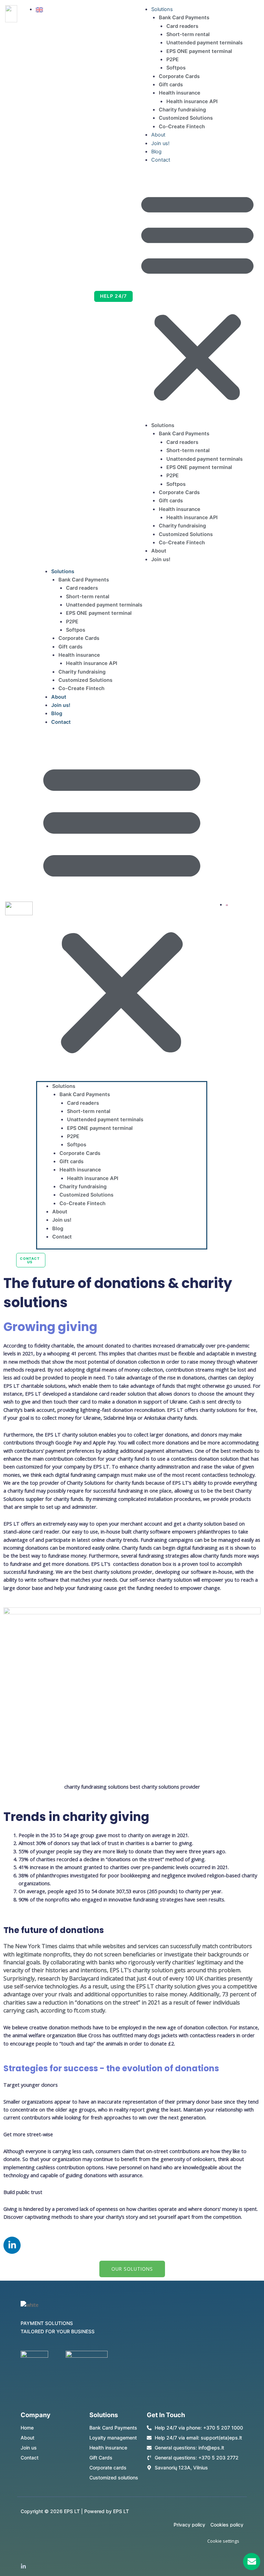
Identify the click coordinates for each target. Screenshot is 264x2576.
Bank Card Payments (184, 18)
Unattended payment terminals (205, 43)
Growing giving (50, 1327)
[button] (197, 296)
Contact (161, 160)
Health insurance (180, 93)
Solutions (162, 9)
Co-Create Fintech (182, 127)
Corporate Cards (179, 76)
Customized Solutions (186, 118)
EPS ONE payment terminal (199, 51)
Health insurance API (192, 101)
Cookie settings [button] (223, 2541)
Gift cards (171, 85)
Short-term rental (188, 34)
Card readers (182, 26)
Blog (156, 152)
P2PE (173, 59)
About (158, 135)
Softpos (176, 68)
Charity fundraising (182, 110)
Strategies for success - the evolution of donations (111, 2068)
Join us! (160, 143)
